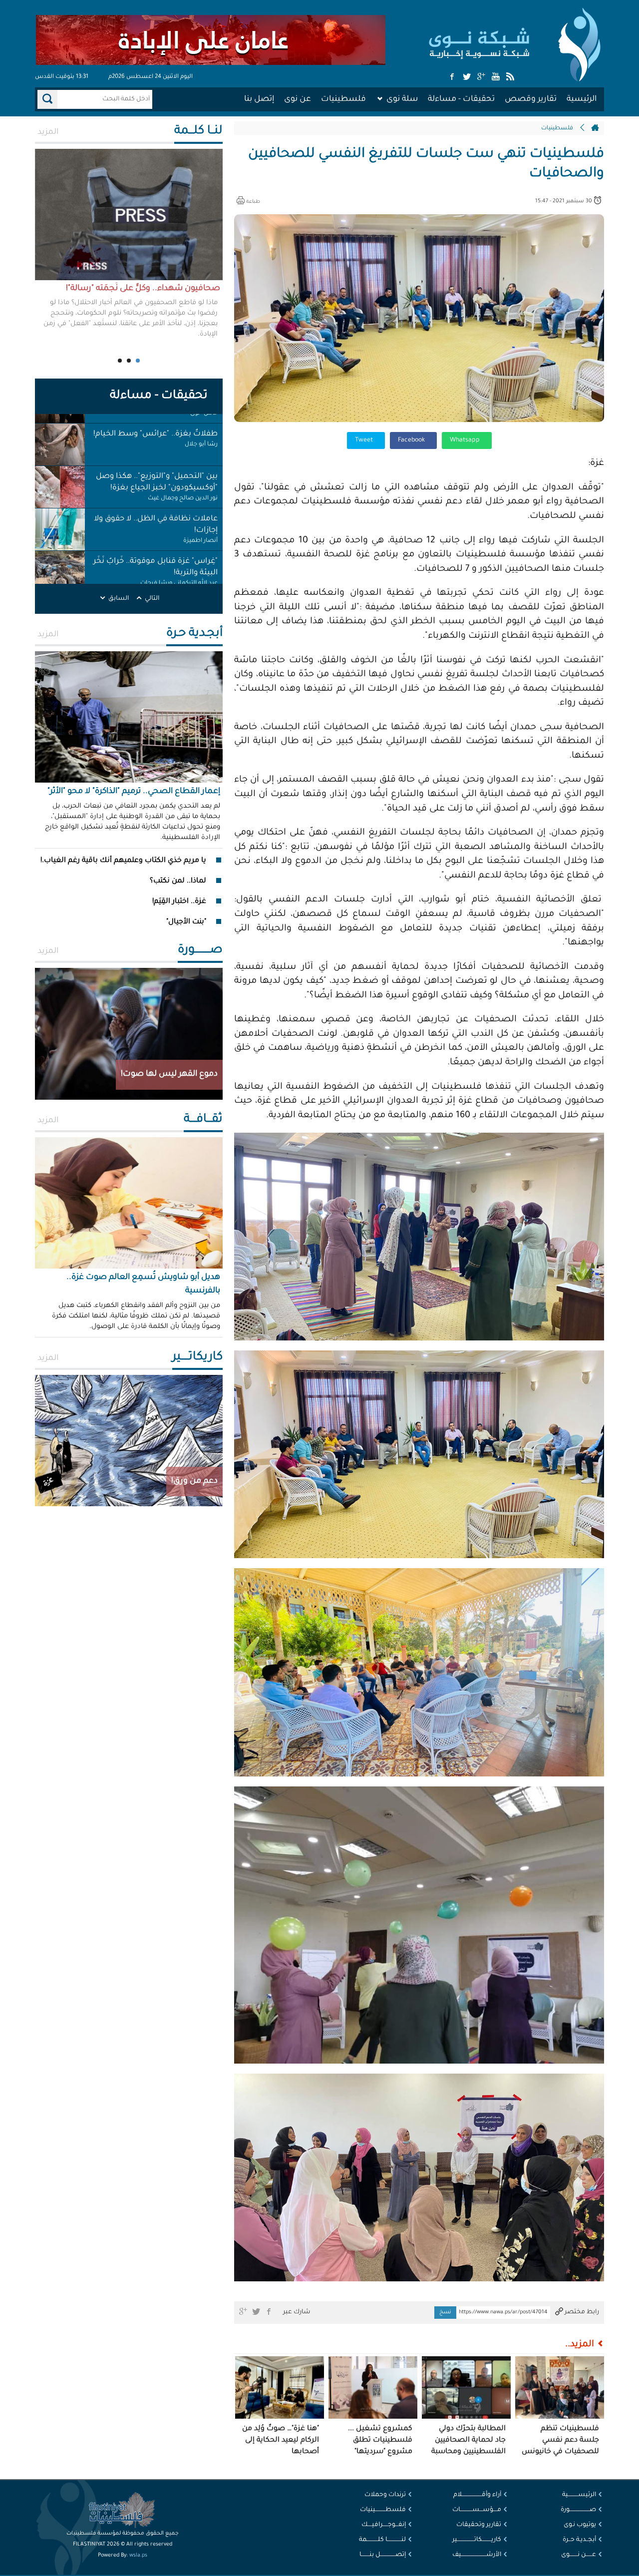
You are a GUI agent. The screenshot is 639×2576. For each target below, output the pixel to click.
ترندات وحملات (385, 2495)
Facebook (412, 440)
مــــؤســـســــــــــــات (477, 2510)
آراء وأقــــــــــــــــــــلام (477, 2495)
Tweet (365, 440)
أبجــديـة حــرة (579, 2540)
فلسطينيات (343, 99)
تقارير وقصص (531, 99)
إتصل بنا (259, 99)
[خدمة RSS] (510, 77)
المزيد (48, 132)
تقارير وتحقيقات (479, 2525)
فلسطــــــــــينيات (383, 2510)
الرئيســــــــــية (579, 2495)
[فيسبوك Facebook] (452, 77)
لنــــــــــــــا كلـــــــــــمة (382, 2540)
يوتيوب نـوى (580, 2525)
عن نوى (298, 99)
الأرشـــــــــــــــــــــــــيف (477, 2555)
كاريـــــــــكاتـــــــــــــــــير (477, 2540)
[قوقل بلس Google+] (481, 77)
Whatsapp (466, 440)
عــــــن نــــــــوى (579, 2555)
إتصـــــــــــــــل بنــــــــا (383, 2555)
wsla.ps (138, 2556)
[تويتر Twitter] (467, 77)
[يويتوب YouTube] (496, 77)
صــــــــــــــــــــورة (578, 2510)
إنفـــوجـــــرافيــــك (384, 2525)
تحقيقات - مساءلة (461, 99)
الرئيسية (582, 99)
